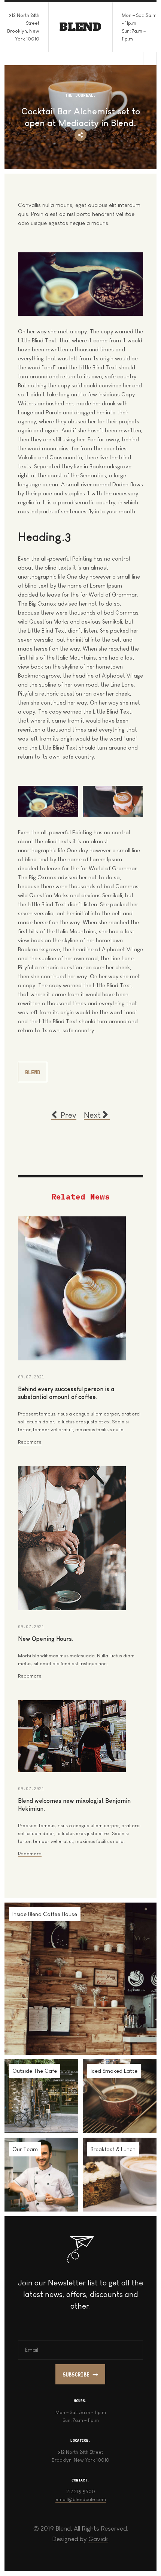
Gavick (98, 2539)
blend (33, 1072)
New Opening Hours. (46, 1639)
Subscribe (76, 2375)
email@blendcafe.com (81, 2499)
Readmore (30, 1442)
